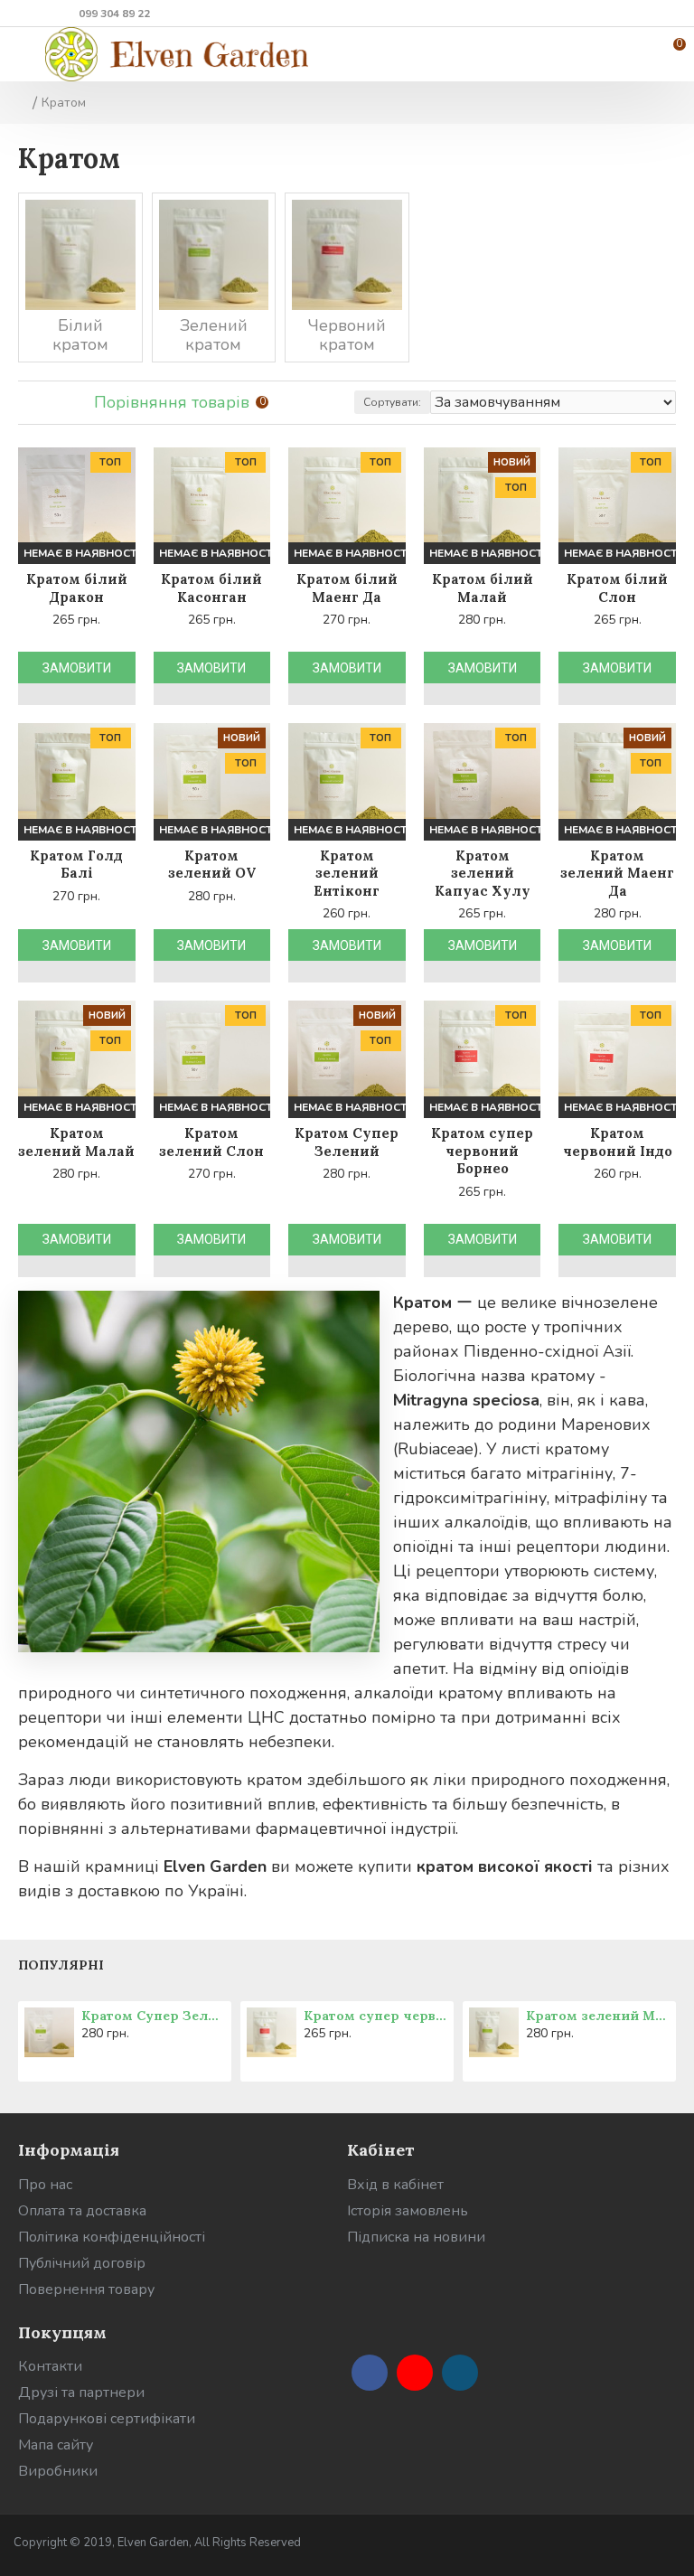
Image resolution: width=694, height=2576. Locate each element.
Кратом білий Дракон (77, 588)
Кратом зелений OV (212, 865)
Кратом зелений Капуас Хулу (483, 873)
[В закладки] (34, 694)
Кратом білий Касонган (211, 588)
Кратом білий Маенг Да (347, 588)
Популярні (61, 1965)
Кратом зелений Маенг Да (617, 873)
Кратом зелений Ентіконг (347, 873)
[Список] (52, 403)
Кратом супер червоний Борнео (482, 1151)
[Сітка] (29, 403)
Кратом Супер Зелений (347, 1142)
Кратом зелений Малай (76, 1142)
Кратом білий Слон (617, 588)
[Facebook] (370, 2373)
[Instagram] (460, 2373)
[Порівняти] (66, 694)
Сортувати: (392, 402)
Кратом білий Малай (483, 588)
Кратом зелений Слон (211, 1142)
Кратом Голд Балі (76, 865)
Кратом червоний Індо (618, 1142)
